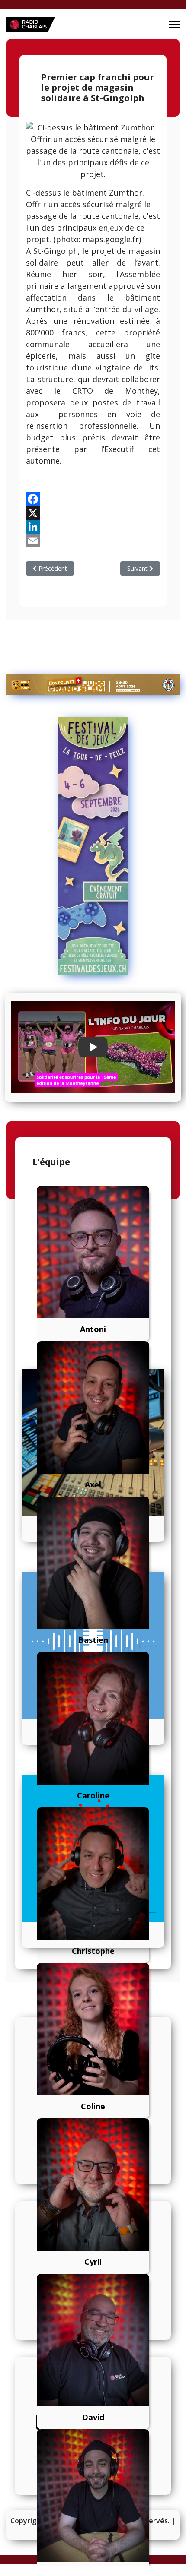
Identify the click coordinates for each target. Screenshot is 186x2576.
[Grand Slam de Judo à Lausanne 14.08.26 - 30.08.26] (93, 684)
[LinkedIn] (93, 527)
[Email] (93, 541)
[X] (93, 513)
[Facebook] (93, 499)
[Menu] (174, 25)
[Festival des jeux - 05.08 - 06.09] (93, 846)
